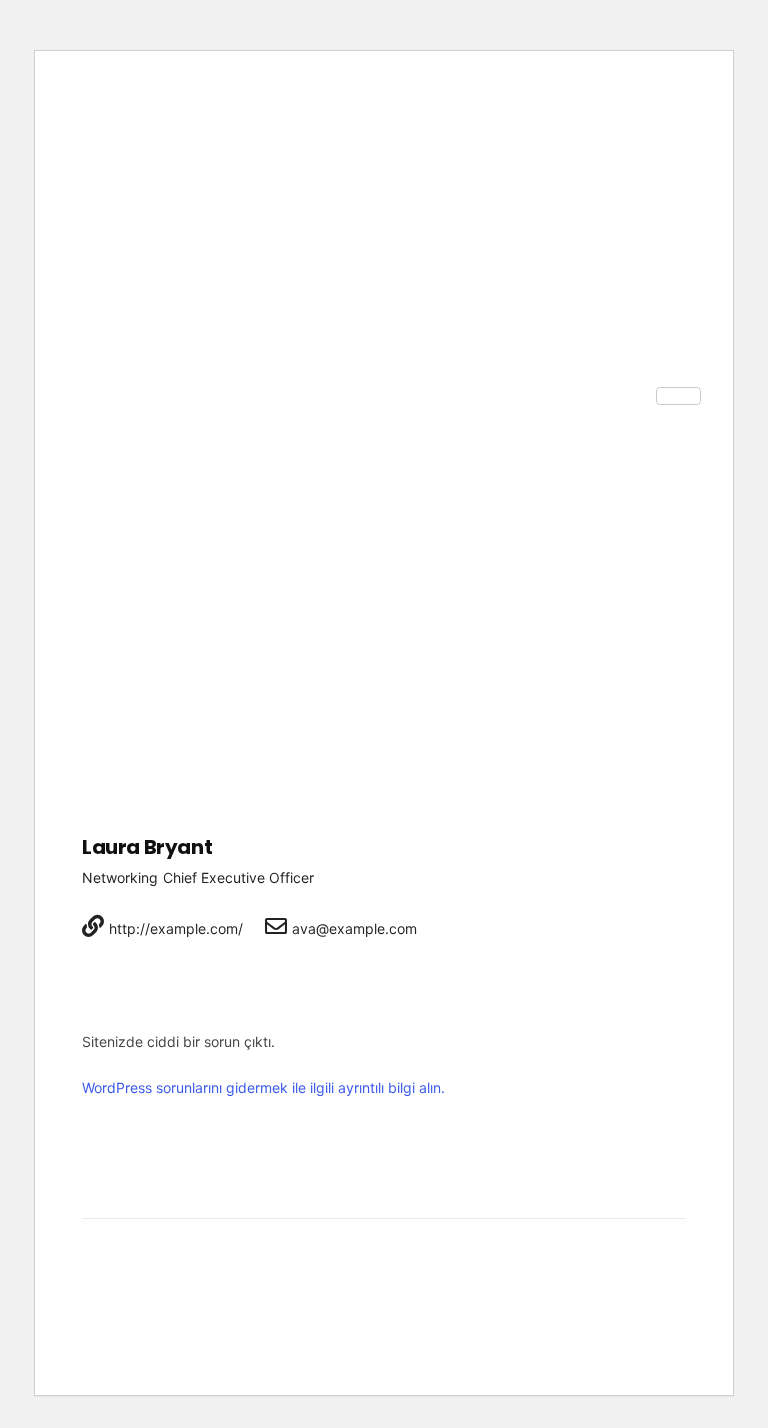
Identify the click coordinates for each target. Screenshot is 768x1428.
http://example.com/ (176, 928)
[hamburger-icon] (678, 396)
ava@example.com (354, 928)
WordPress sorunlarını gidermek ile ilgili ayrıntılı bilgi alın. (263, 1087)
